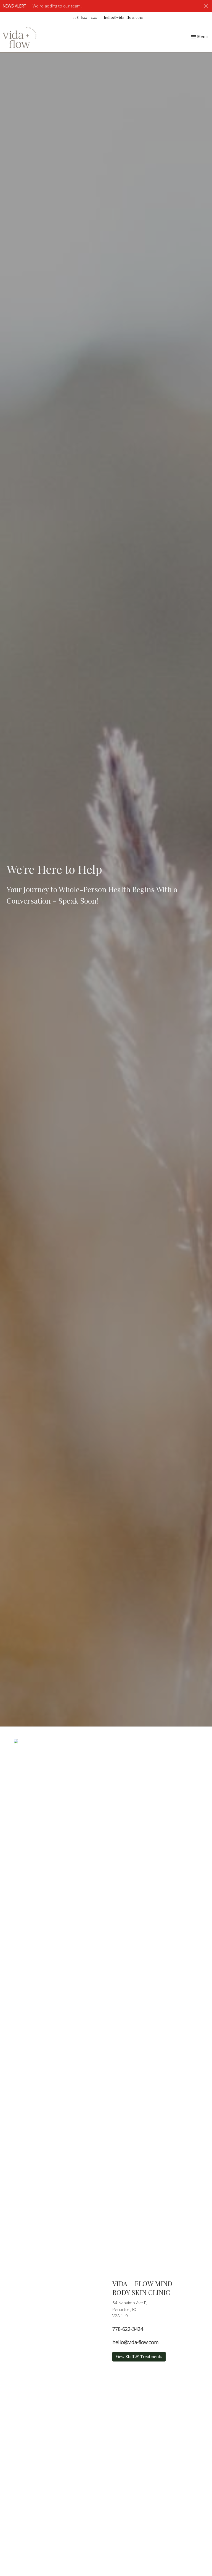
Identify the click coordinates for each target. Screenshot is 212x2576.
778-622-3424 (85, 17)
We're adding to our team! (57, 6)
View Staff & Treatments (139, 2357)
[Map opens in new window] (16, 1741)
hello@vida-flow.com (124, 17)
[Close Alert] (206, 6)
